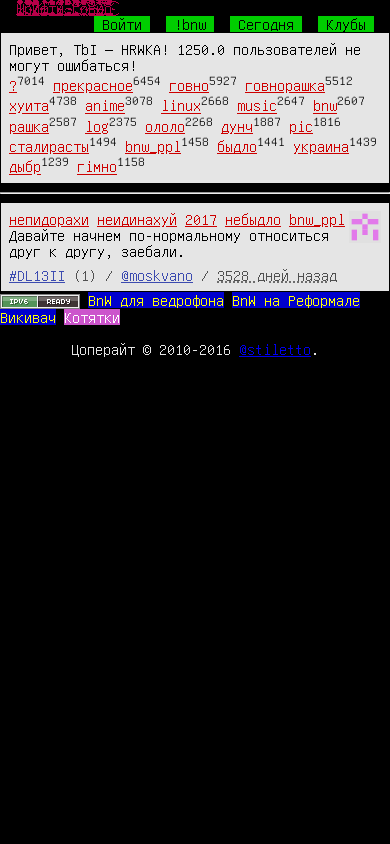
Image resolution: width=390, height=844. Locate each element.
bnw (325, 106)
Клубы (346, 24)
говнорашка (285, 85)
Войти (122, 24)
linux (181, 106)
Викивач (28, 317)
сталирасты (49, 146)
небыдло (253, 219)
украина (321, 146)
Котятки (92, 317)
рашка (29, 126)
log (97, 126)
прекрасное (93, 85)
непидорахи (49, 219)
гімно (97, 167)
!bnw (190, 24)
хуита (29, 106)
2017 (201, 219)
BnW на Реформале (296, 300)
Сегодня (266, 24)
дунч (237, 126)
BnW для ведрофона (156, 300)
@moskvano (157, 275)
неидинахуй (137, 219)
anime (105, 106)
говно (189, 85)
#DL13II (37, 275)
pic (301, 126)
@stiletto (275, 349)
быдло (237, 146)
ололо (165, 126)
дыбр (25, 167)
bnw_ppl (153, 146)
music (257, 106)
